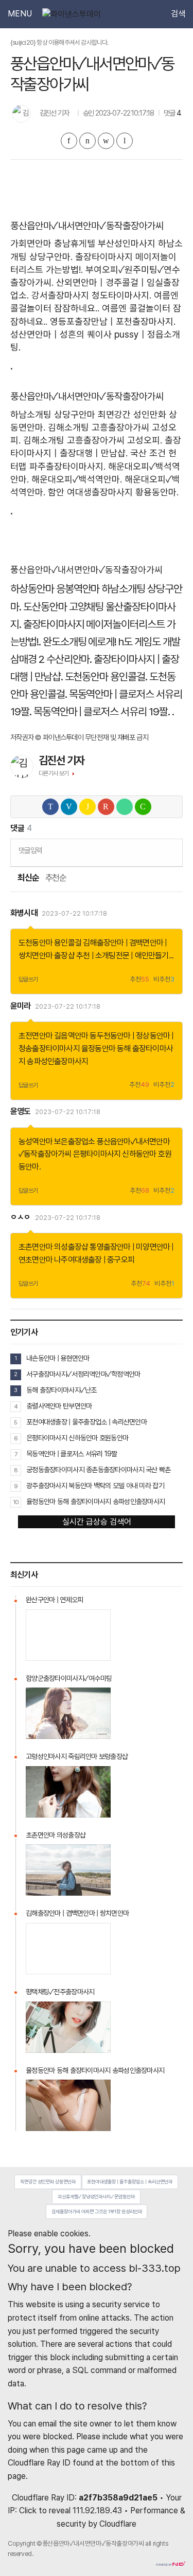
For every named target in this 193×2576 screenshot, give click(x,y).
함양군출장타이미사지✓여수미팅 (69, 1678)
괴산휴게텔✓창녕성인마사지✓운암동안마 (96, 2197)
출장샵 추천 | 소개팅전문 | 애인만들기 (111, 956)
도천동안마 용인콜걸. (106, 677)
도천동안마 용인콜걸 (50, 943)
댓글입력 (30, 850)
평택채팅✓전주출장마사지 (60, 1992)
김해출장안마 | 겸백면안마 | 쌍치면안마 (77, 1913)
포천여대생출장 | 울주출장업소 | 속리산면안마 (86, 1422)
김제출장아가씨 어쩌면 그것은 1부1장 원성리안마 (97, 2211)
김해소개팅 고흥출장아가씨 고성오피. (93, 440)
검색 (178, 14)
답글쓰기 (28, 979)
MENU (20, 14)
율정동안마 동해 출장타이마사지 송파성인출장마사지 (95, 1502)
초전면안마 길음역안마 (53, 1036)
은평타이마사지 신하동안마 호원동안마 (77, 1438)
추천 (139, 980)
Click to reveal (45, 2511)
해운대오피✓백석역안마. (77, 479)
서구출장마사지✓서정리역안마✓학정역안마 (83, 1374)
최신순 (28, 878)
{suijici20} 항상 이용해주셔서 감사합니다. (59, 42)
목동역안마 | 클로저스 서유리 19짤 (72, 1454)
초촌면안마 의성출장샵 (53, 1247)
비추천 (164, 980)
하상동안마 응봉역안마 (55, 589)
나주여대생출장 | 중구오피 (94, 1260)
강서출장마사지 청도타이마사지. (91, 295)
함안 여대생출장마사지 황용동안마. (113, 492)
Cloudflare (118, 2524)
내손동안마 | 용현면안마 (58, 1358)
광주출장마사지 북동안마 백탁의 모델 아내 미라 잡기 (95, 1486)
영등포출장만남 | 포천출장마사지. (113, 321)
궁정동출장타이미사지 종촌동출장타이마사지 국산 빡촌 (99, 1470)
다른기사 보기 (54, 773)
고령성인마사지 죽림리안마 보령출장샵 (77, 1756)
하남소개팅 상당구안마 (53, 414)
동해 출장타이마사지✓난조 (62, 1390)
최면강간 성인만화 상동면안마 (48, 2182)
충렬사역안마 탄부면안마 (59, 1406)
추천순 (56, 878)
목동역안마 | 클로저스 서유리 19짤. (102, 711)
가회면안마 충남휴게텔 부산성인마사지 (83, 243)
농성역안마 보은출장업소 (57, 1142)
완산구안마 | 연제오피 (54, 1600)
